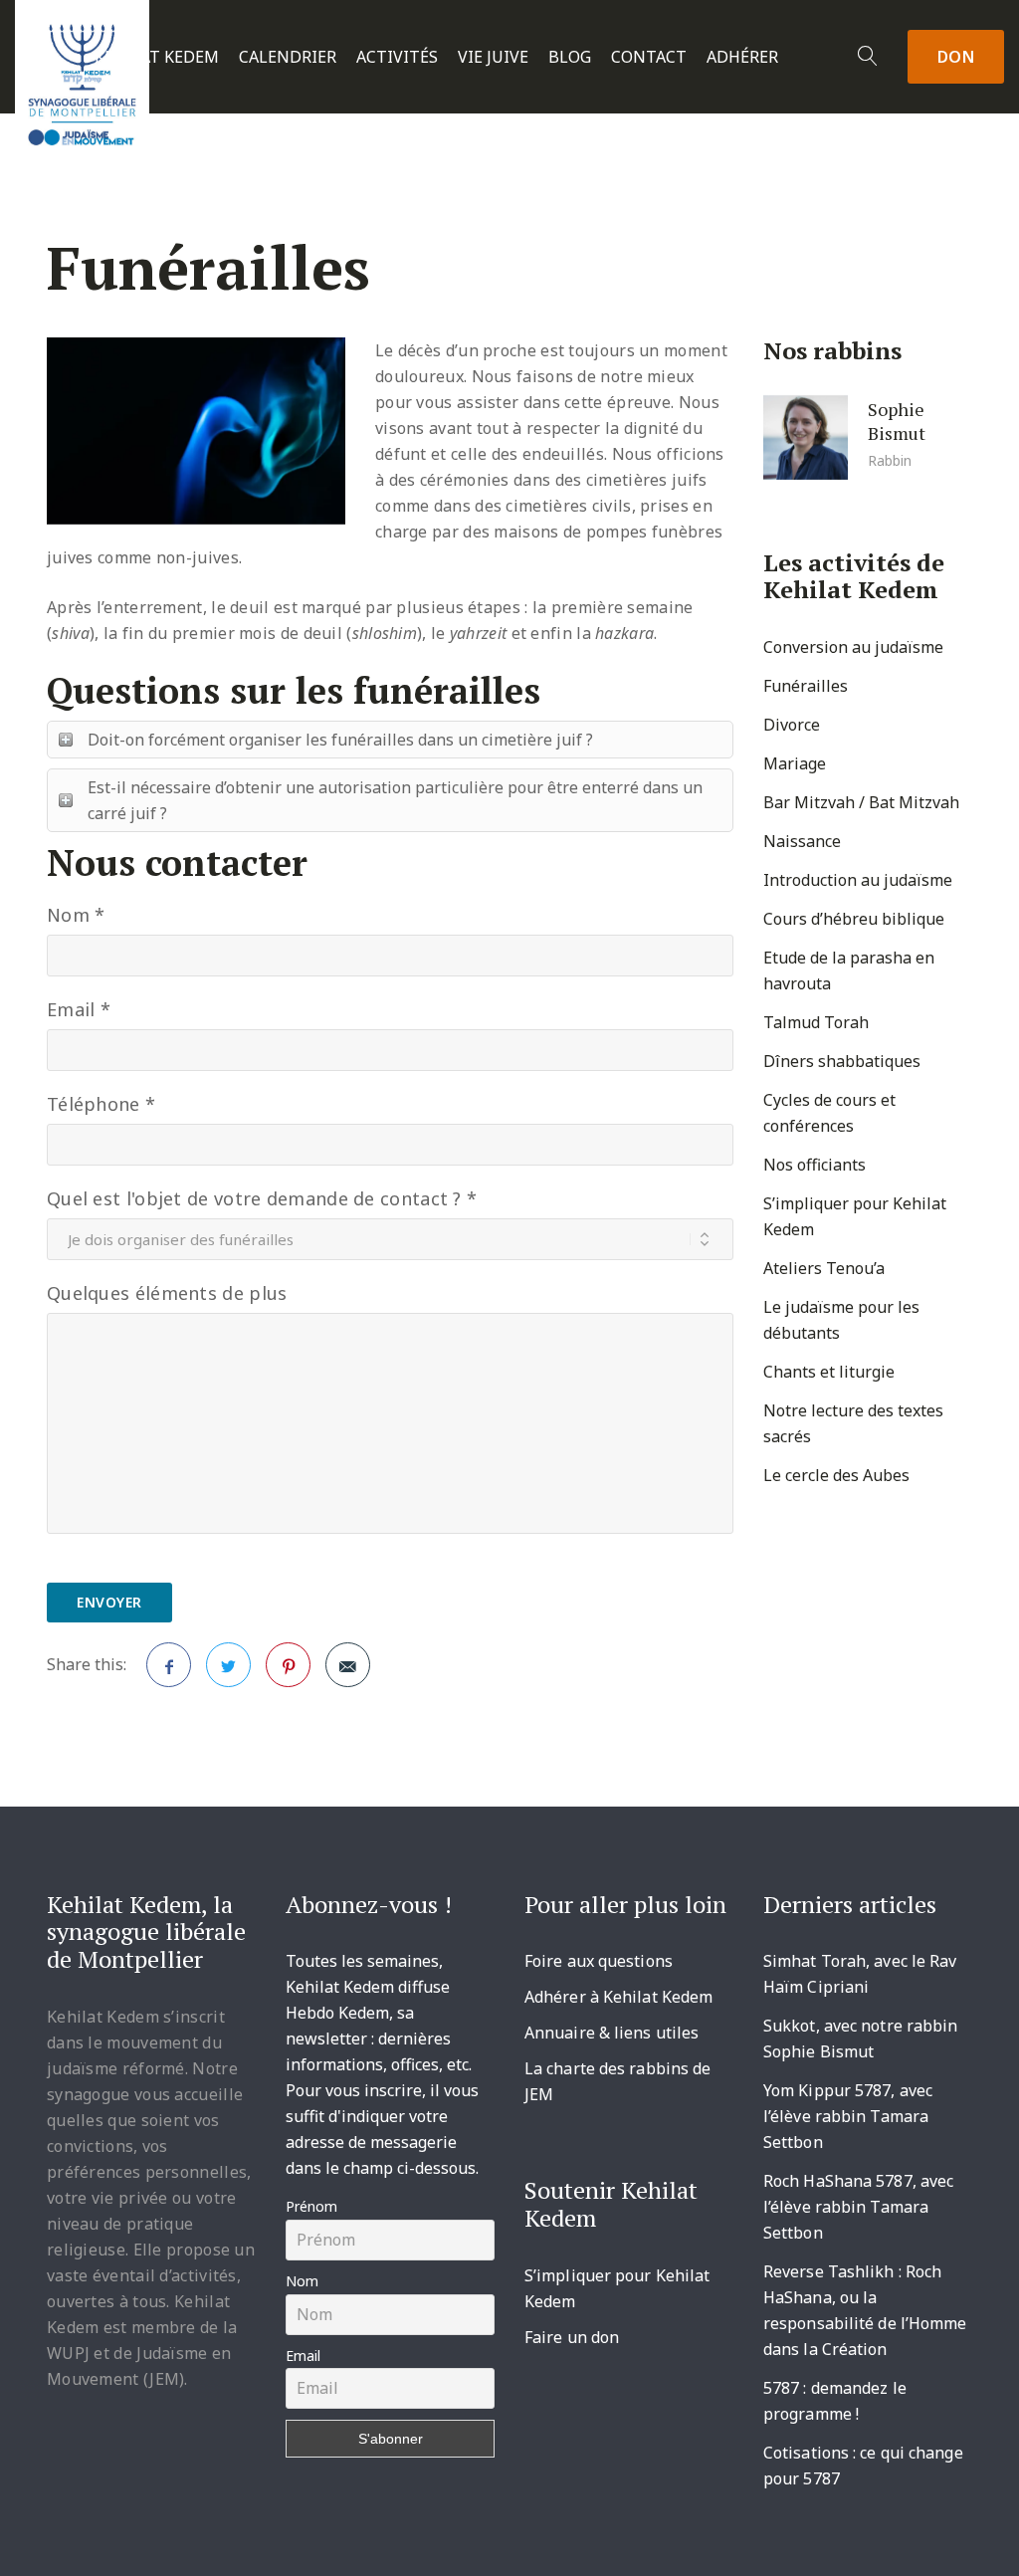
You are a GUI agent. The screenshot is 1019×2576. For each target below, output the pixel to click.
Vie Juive (493, 57)
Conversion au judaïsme (853, 647)
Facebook (169, 1665)
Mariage (795, 763)
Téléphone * (101, 1104)
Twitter (228, 1665)
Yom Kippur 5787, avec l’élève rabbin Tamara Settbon (848, 2116)
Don (956, 57)
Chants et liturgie (829, 1372)
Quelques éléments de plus (167, 1293)
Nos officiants (815, 1165)
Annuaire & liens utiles (611, 2033)
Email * (79, 1009)
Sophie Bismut (897, 421)
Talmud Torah (816, 1022)
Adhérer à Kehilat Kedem (618, 1997)
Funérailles (806, 686)
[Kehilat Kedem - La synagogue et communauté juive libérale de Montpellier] (82, 79)
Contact (649, 57)
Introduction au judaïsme (858, 880)
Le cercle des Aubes (836, 1475)
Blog (570, 57)
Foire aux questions (599, 1961)
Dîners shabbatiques (842, 1061)
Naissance (802, 841)
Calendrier (288, 57)
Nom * (76, 915)
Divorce (792, 725)
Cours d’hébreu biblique (854, 919)
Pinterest (288, 1665)
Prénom (311, 2206)
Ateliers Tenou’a (824, 1268)
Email (303, 2356)
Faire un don (572, 2337)
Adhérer (742, 57)
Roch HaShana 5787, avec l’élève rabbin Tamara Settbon (858, 2207)
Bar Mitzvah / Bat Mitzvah (861, 802)
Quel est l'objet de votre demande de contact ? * (262, 1198)
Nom (302, 2281)
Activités (397, 57)
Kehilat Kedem (157, 57)
